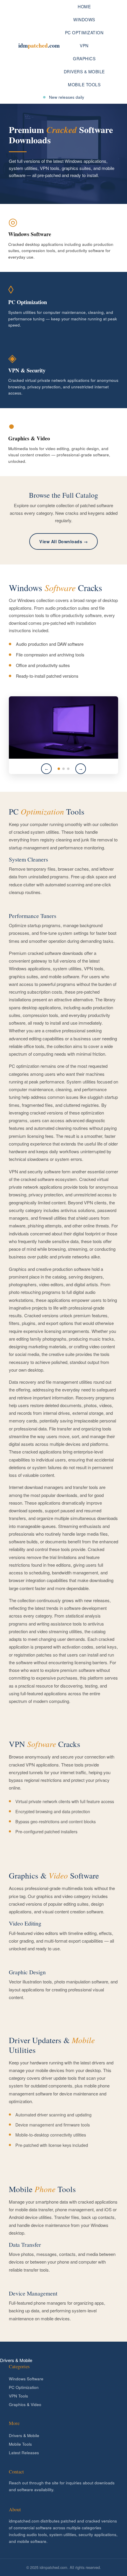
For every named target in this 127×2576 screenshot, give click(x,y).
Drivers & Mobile (84, 72)
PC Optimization (84, 33)
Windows (84, 20)
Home (84, 7)
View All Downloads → (63, 541)
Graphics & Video (25, 2404)
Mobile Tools (84, 85)
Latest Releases (24, 2453)
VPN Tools (18, 2396)
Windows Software (26, 2379)
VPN (84, 46)
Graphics (84, 59)
